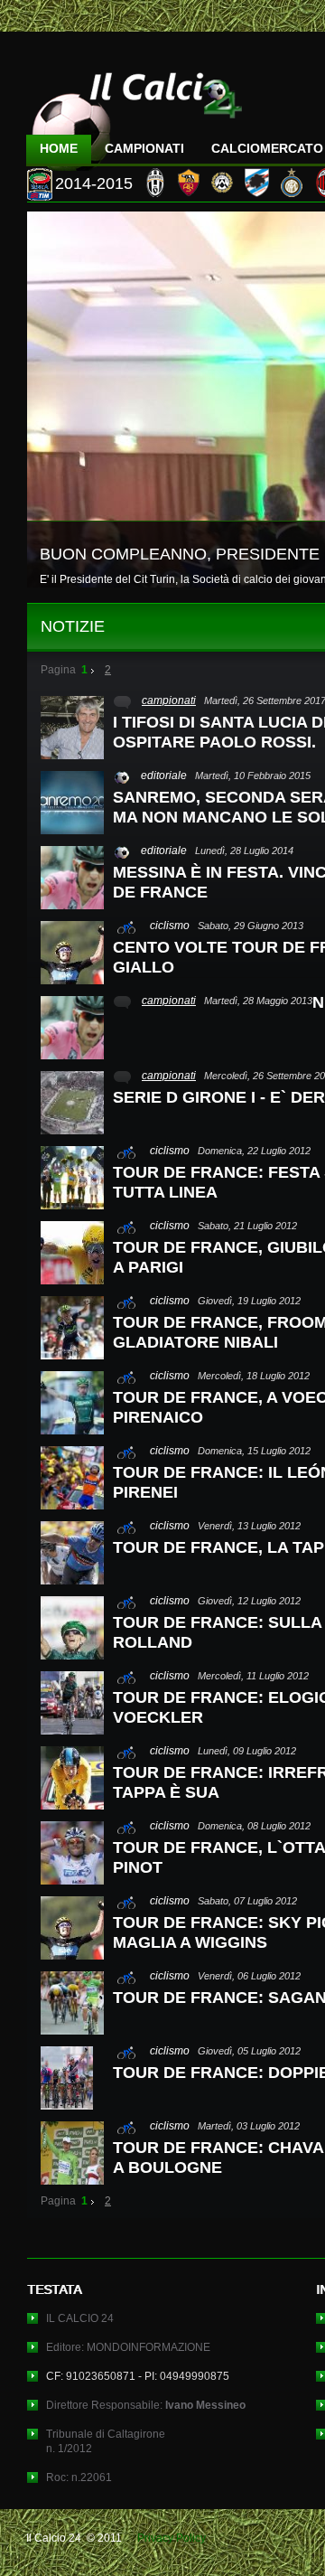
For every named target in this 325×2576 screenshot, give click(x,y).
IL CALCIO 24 (80, 2318)
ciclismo (170, 926)
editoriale (164, 776)
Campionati (144, 148)
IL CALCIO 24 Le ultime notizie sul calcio (135, 114)
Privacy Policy (172, 2538)
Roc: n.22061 (79, 2477)
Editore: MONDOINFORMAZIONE (128, 2347)
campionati (169, 700)
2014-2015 (94, 183)
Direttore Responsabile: (146, 2405)
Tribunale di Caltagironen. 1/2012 (106, 2441)
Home (59, 148)
